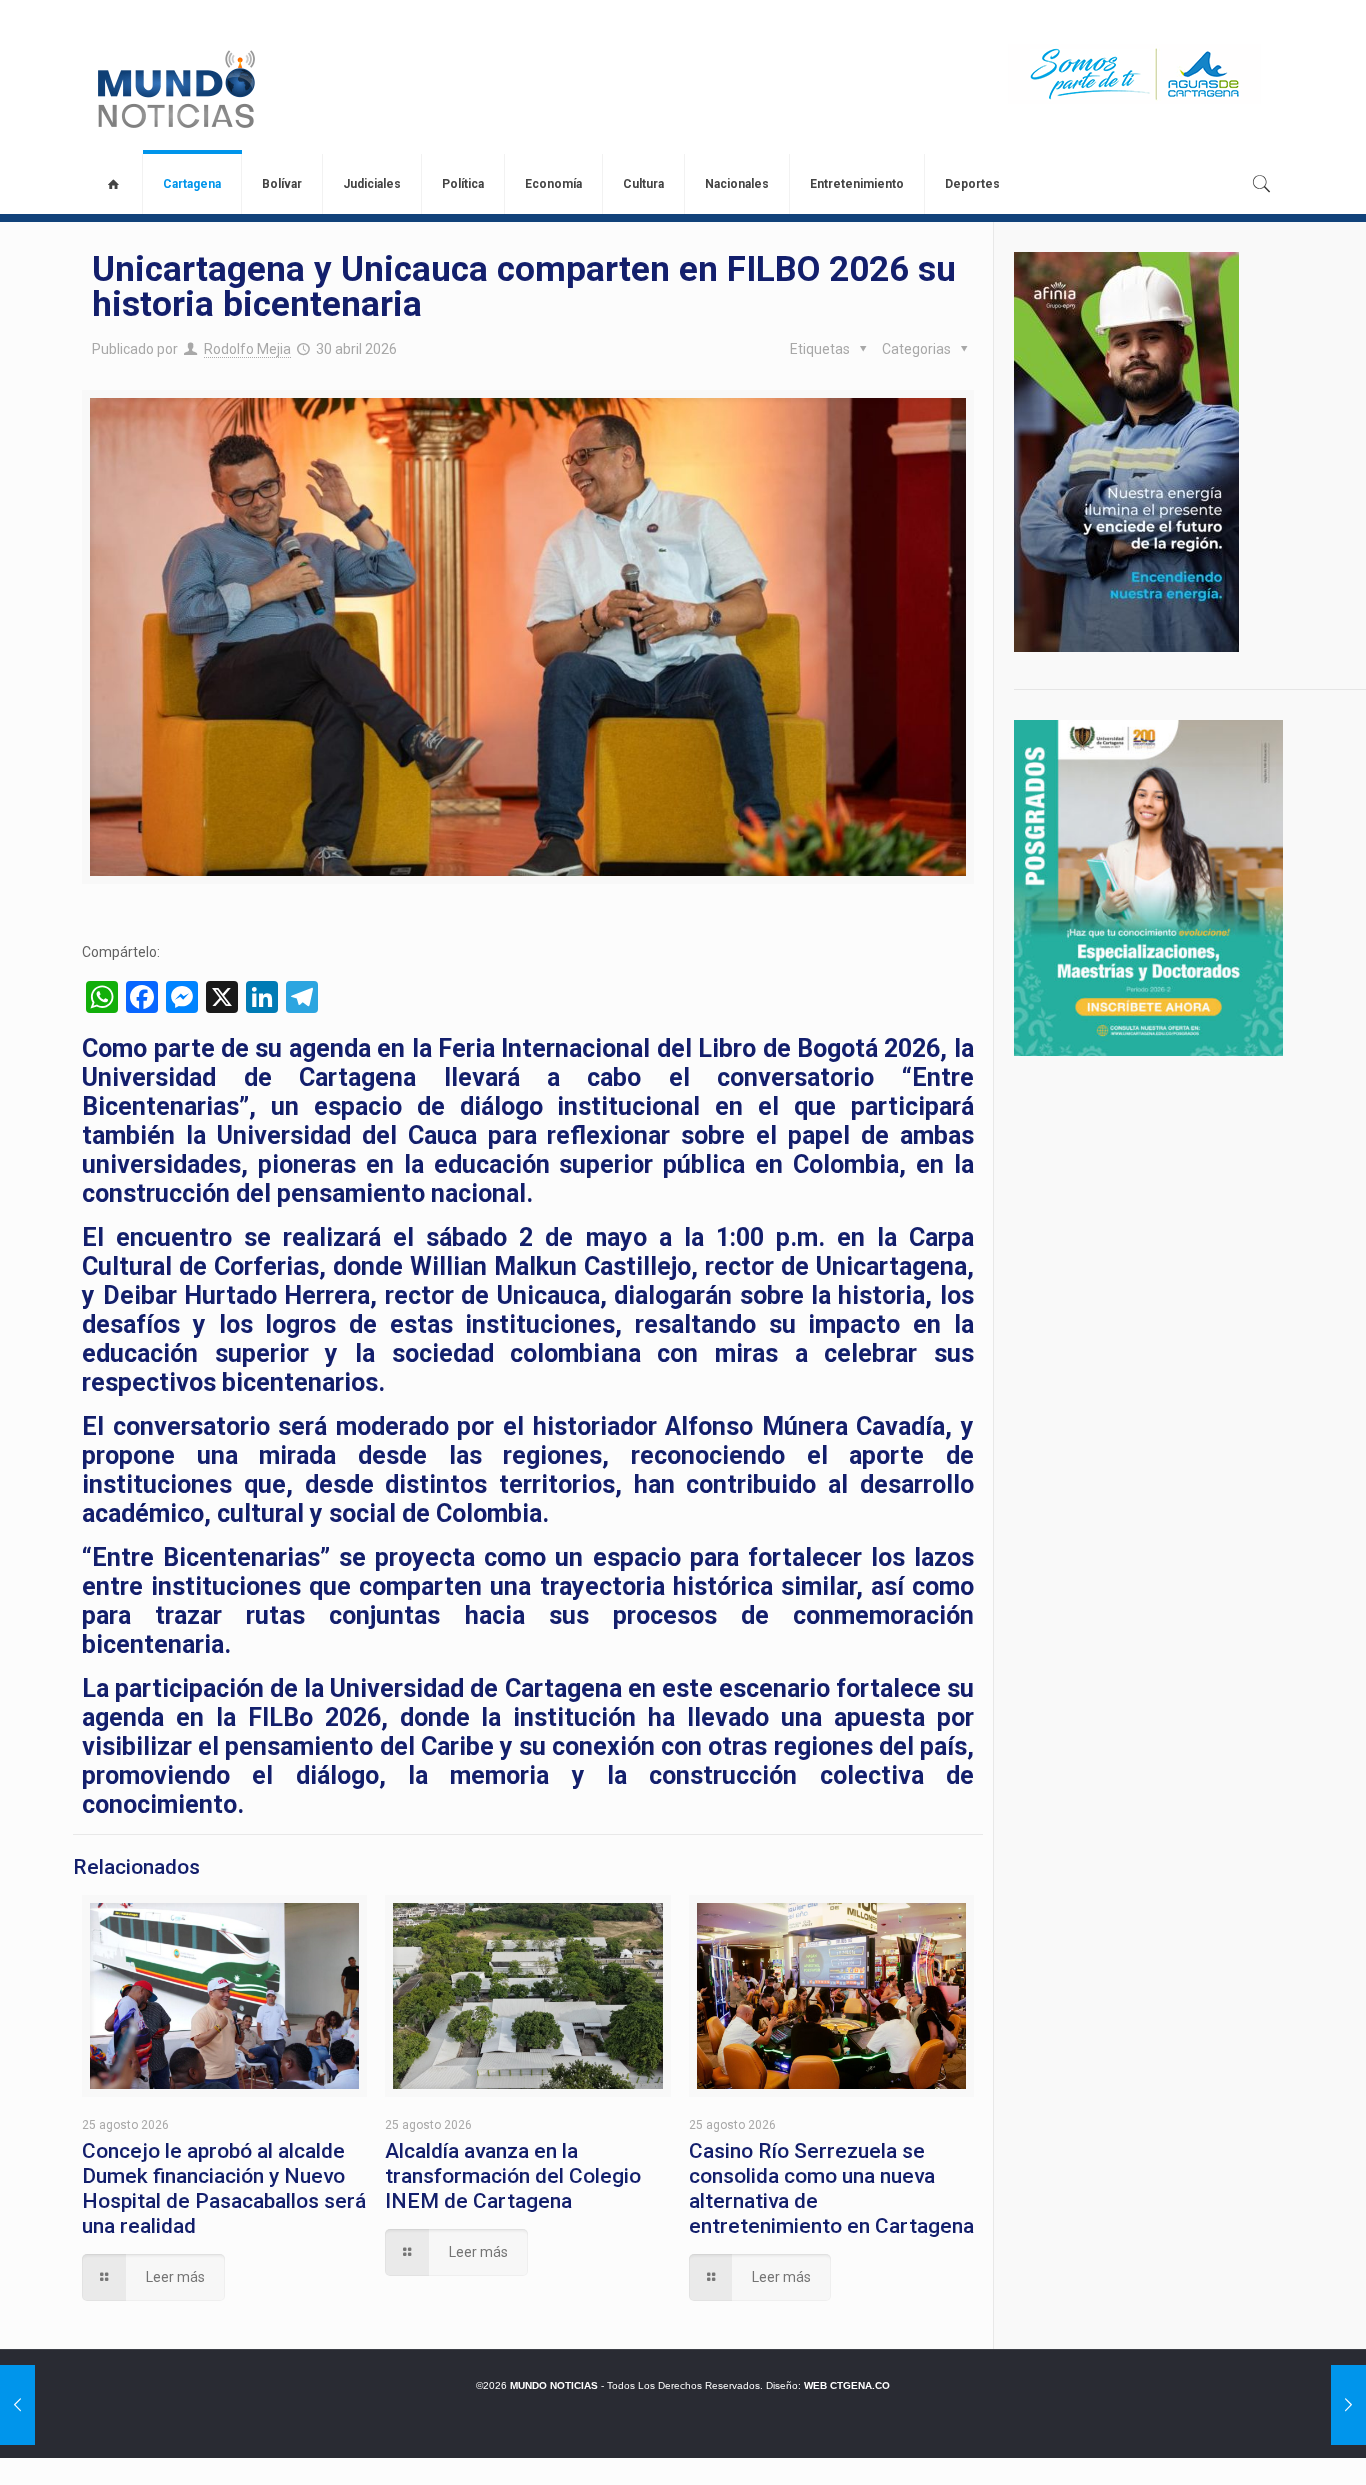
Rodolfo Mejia (247, 349)
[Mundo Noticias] (174, 89)
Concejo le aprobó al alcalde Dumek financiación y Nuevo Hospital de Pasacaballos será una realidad (224, 2188)
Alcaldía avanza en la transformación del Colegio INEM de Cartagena (513, 2176)
